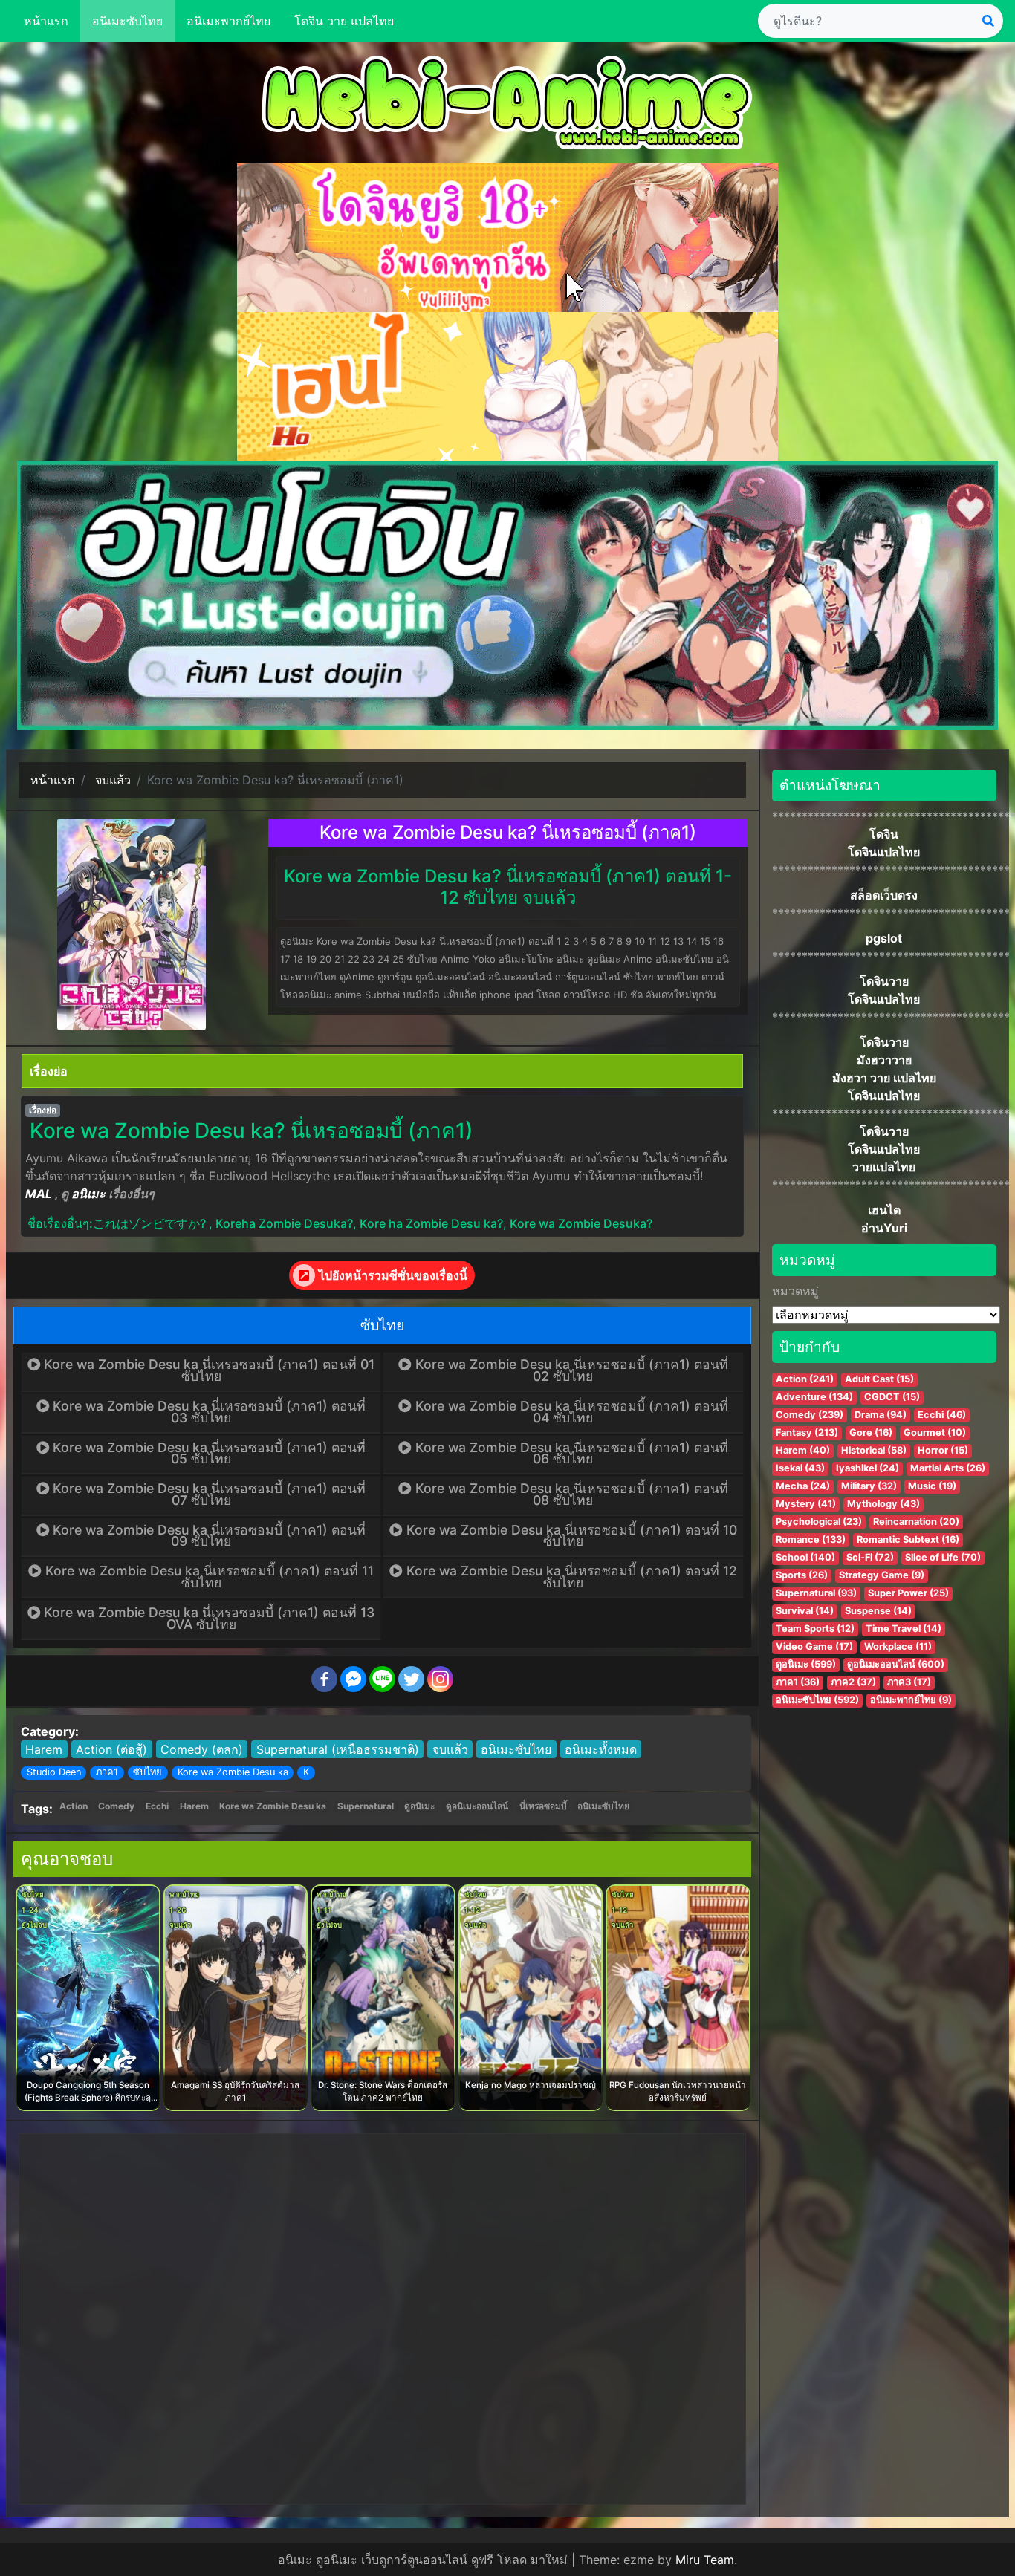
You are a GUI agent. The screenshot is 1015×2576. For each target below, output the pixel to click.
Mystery (806, 1504)
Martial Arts (948, 1468)
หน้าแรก (46, 21)
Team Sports (815, 1629)
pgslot (884, 938)
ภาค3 (909, 1682)
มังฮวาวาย (884, 1060)
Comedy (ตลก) (202, 1749)
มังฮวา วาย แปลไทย (884, 1078)
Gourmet (935, 1432)
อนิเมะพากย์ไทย (228, 21)
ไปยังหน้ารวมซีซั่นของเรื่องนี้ (393, 1275)
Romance (811, 1539)
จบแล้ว (450, 1749)
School (805, 1557)
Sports (802, 1575)
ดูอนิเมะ (419, 1806)
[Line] (382, 1679)
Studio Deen (54, 1772)
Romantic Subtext (908, 1539)
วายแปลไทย (884, 1167)
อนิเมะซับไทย (127, 21)
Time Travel (904, 1629)
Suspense (878, 1611)
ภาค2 (853, 1682)
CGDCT (892, 1397)
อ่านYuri (884, 1228)
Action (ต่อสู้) (111, 1749)
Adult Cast (879, 1379)
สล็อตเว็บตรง (884, 895)
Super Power (908, 1593)
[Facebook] (324, 1679)
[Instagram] (440, 1679)
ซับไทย (147, 1772)
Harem (44, 1749)
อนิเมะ (88, 1194)
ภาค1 (107, 1772)
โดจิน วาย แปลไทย (344, 21)
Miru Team (705, 2560)
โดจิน (884, 834)
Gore (871, 1432)
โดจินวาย (884, 981)
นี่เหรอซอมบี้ (543, 1806)
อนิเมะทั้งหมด (601, 1749)
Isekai (800, 1468)
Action (74, 1806)
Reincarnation (916, 1522)
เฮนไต (884, 1210)
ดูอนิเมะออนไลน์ (477, 1806)
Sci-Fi (870, 1557)
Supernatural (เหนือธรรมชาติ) (338, 1749)
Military (869, 1486)
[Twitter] (411, 1679)
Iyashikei (868, 1468)
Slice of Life (943, 1557)
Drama (881, 1415)
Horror (943, 1450)
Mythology (883, 1504)
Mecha (803, 1486)
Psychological (819, 1522)
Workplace (898, 1646)
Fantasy (807, 1432)
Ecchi (157, 1806)
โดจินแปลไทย (884, 852)
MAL (39, 1194)
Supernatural (366, 1806)
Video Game (814, 1646)
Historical (874, 1450)
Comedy (116, 1806)
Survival (805, 1611)
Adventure (814, 1397)
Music (932, 1486)
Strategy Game (882, 1575)
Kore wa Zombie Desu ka (233, 1772)
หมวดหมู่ (795, 1291)
